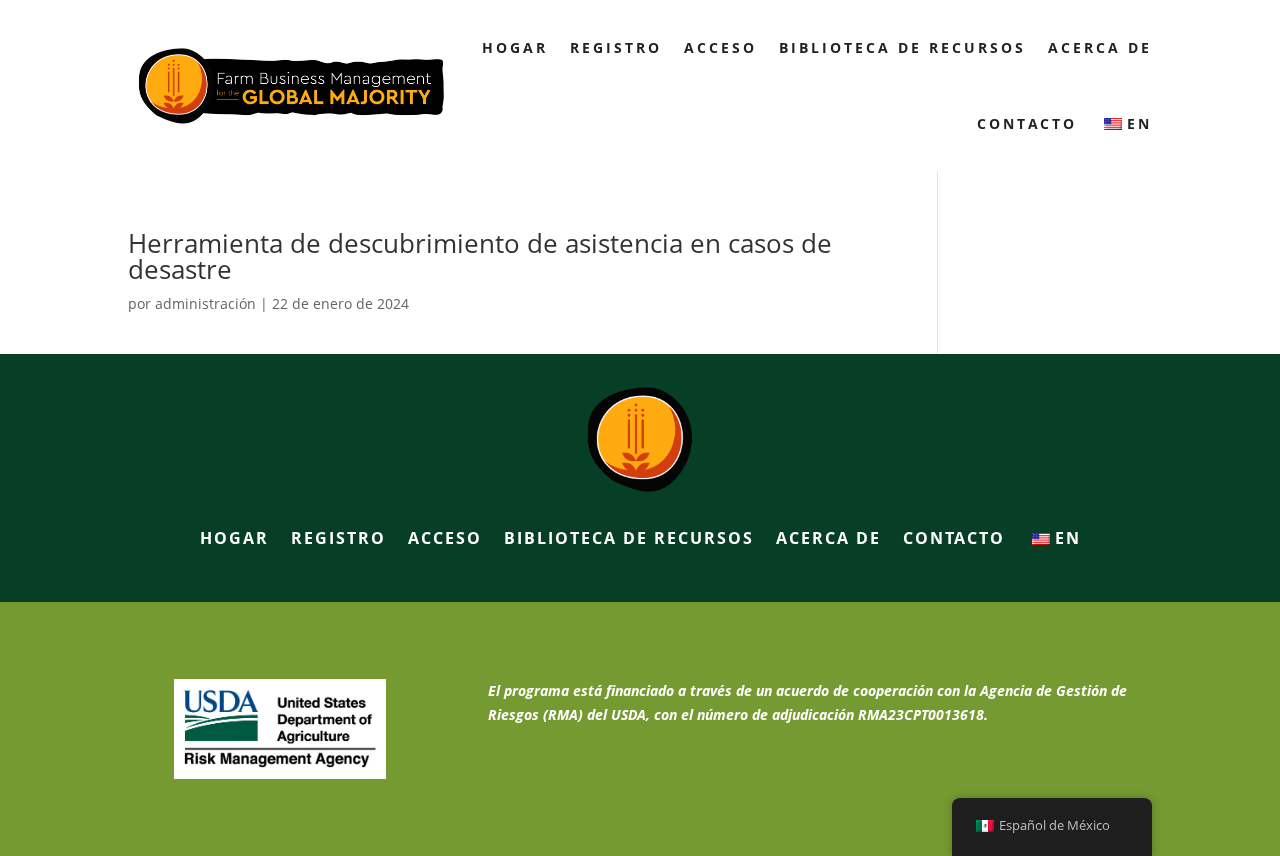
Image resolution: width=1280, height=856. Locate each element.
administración (205, 303)
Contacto (1027, 123)
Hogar (515, 47)
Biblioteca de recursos (902, 47)
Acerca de (1100, 47)
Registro (616, 47)
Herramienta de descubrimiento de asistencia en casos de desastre (480, 256)
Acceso (720, 47)
